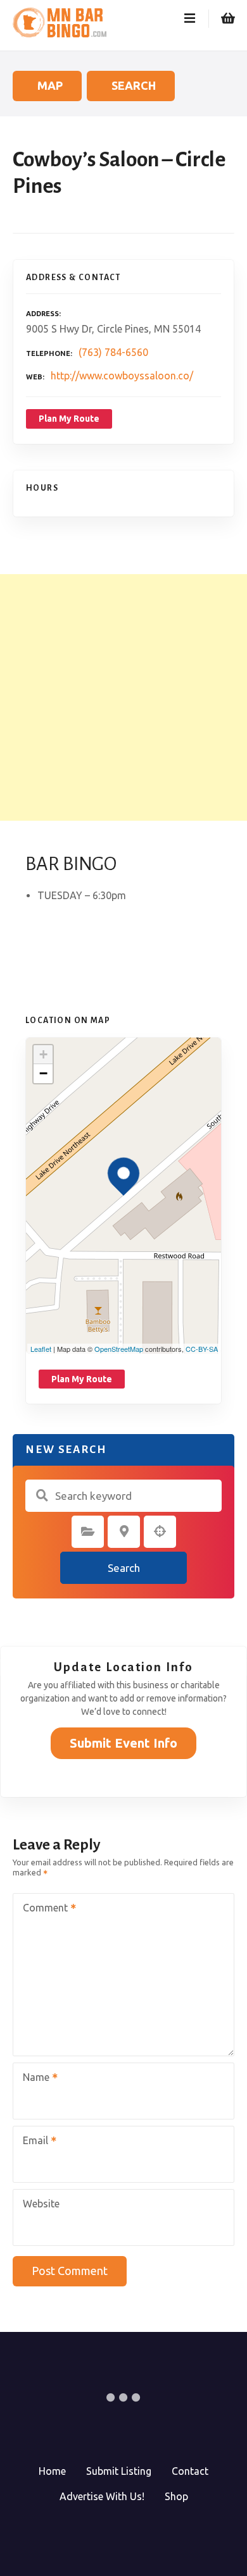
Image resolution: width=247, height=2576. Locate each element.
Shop (176, 2496)
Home (52, 2471)
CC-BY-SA (202, 1349)
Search (124, 1568)
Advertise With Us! (102, 2496)
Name (33, 2078)
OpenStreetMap (119, 1349)
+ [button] (43, 1054)
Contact (190, 2471)
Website (41, 2204)
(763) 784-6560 (113, 352)
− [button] (43, 1073)
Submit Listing (119, 2471)
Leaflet (41, 1349)
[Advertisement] (123, 697)
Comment (42, 1909)
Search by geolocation (160, 1531)
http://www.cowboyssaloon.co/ (122, 376)
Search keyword (42, 1495)
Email (32, 2142)
